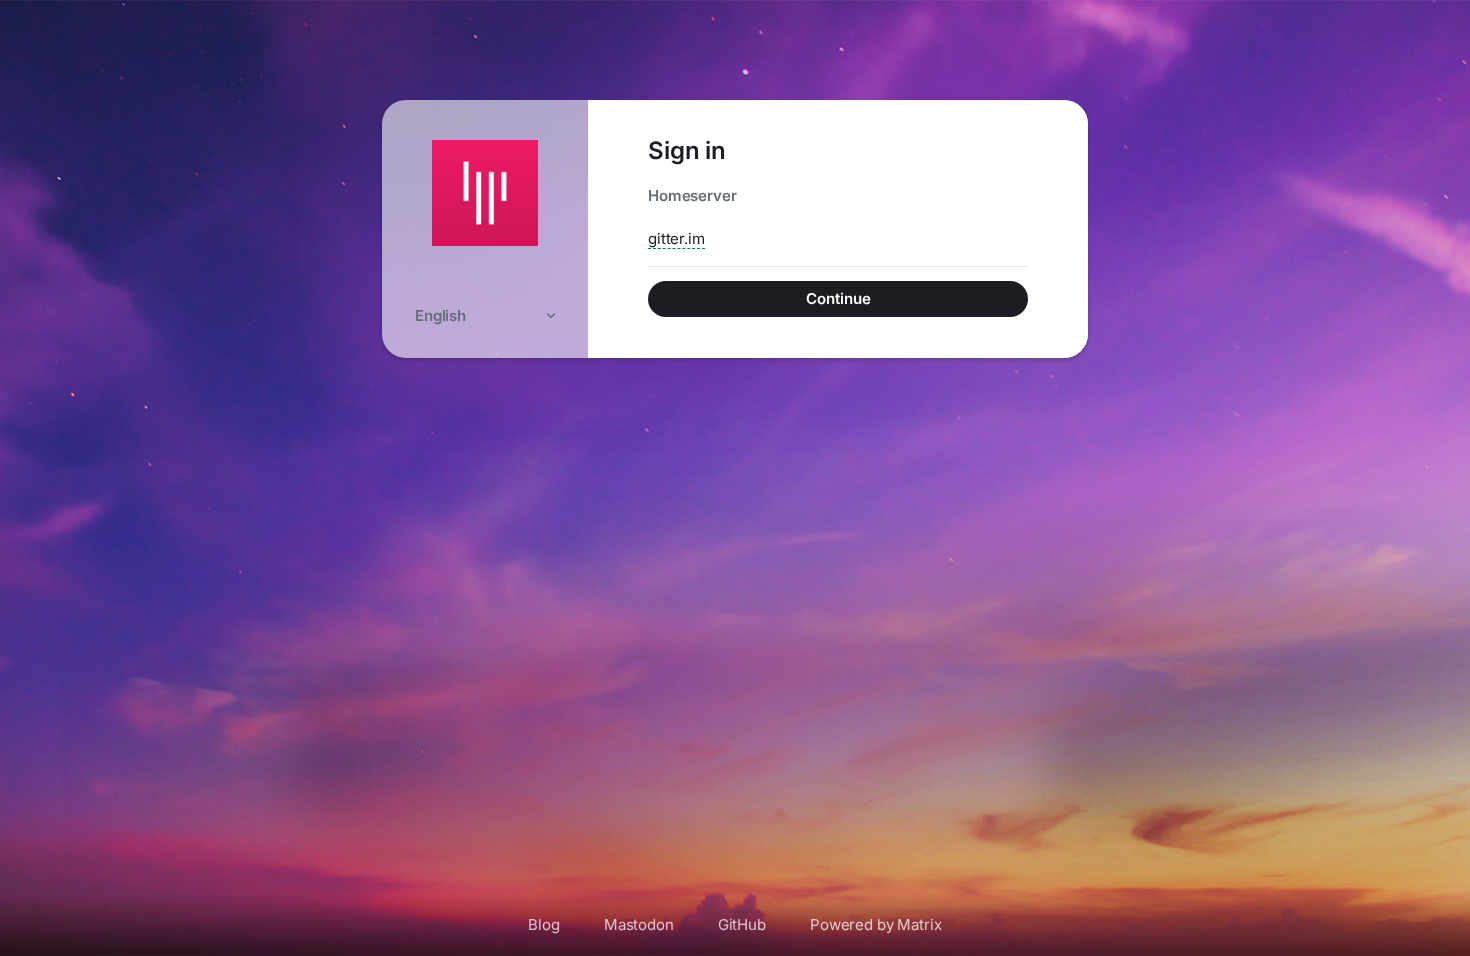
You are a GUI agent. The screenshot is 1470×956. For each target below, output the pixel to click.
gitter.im (676, 238)
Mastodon (639, 924)
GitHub (742, 924)
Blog (543, 924)
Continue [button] (838, 298)
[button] (485, 315)
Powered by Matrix (876, 924)
